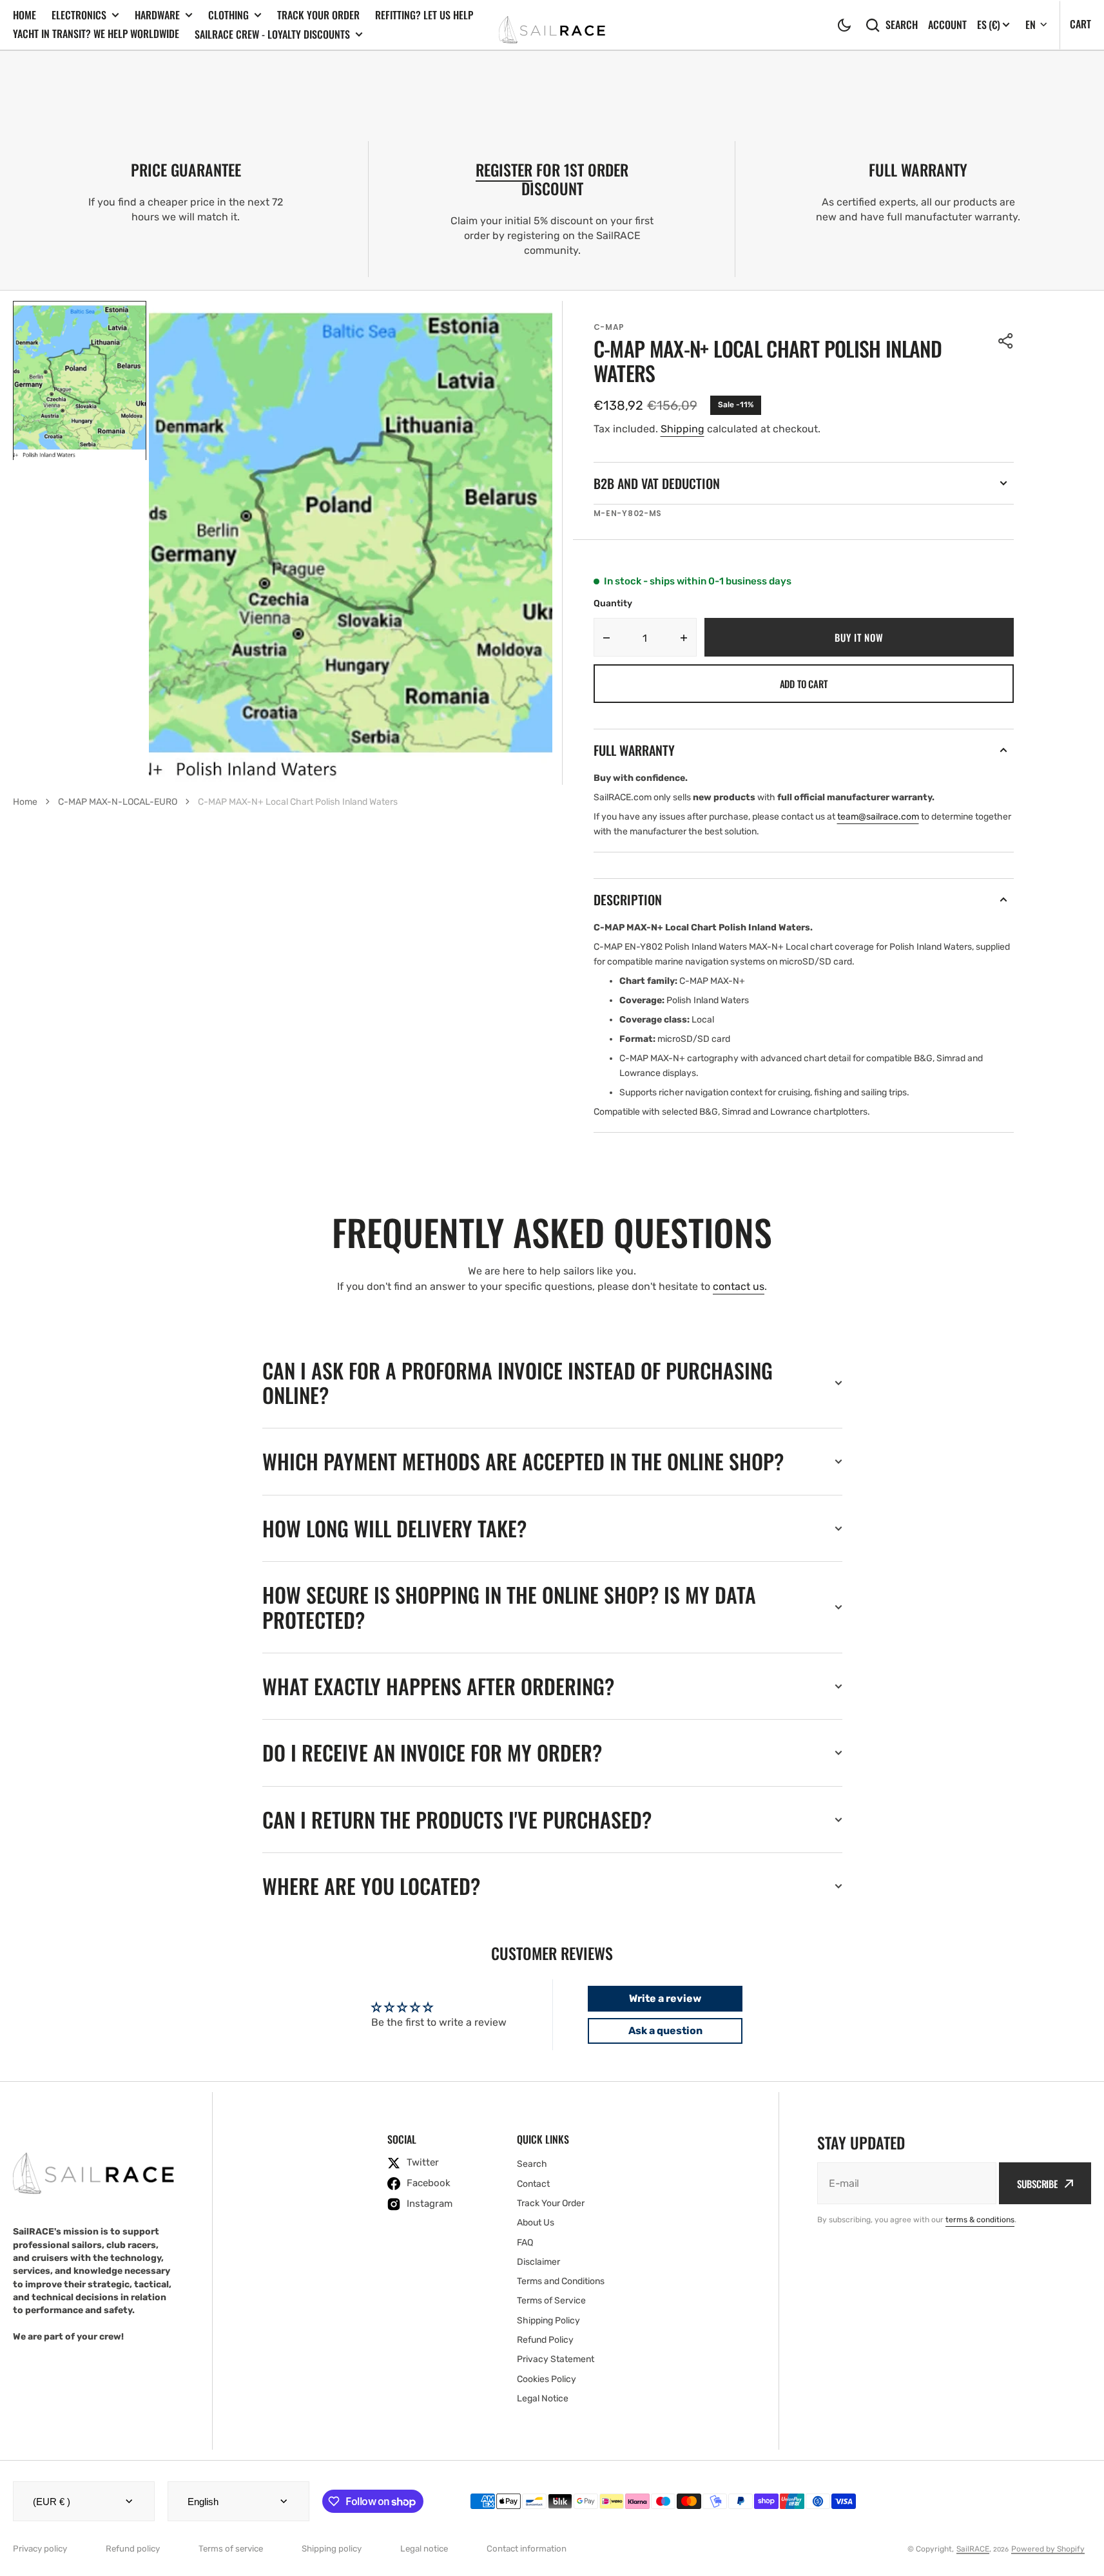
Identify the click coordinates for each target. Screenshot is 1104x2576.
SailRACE (973, 2549)
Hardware (157, 15)
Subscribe (1037, 2184)
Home (24, 15)
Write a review (665, 1998)
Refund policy (133, 2549)
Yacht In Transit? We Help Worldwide (96, 34)
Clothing (228, 15)
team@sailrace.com (878, 817)
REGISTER (504, 169)
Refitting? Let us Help (424, 15)
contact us (739, 1286)
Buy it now (859, 637)
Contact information (527, 2549)
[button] (844, 25)
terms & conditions (980, 2220)
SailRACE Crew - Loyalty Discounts (272, 34)
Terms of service (231, 2549)
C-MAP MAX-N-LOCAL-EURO (118, 802)
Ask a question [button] (665, 2031)
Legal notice (424, 2549)
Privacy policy (40, 2549)
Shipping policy (332, 2549)
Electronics (79, 15)
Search (902, 25)
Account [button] (947, 25)
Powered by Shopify (1048, 2549)
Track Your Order (318, 15)
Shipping (683, 429)
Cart (1080, 24)
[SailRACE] (552, 25)
